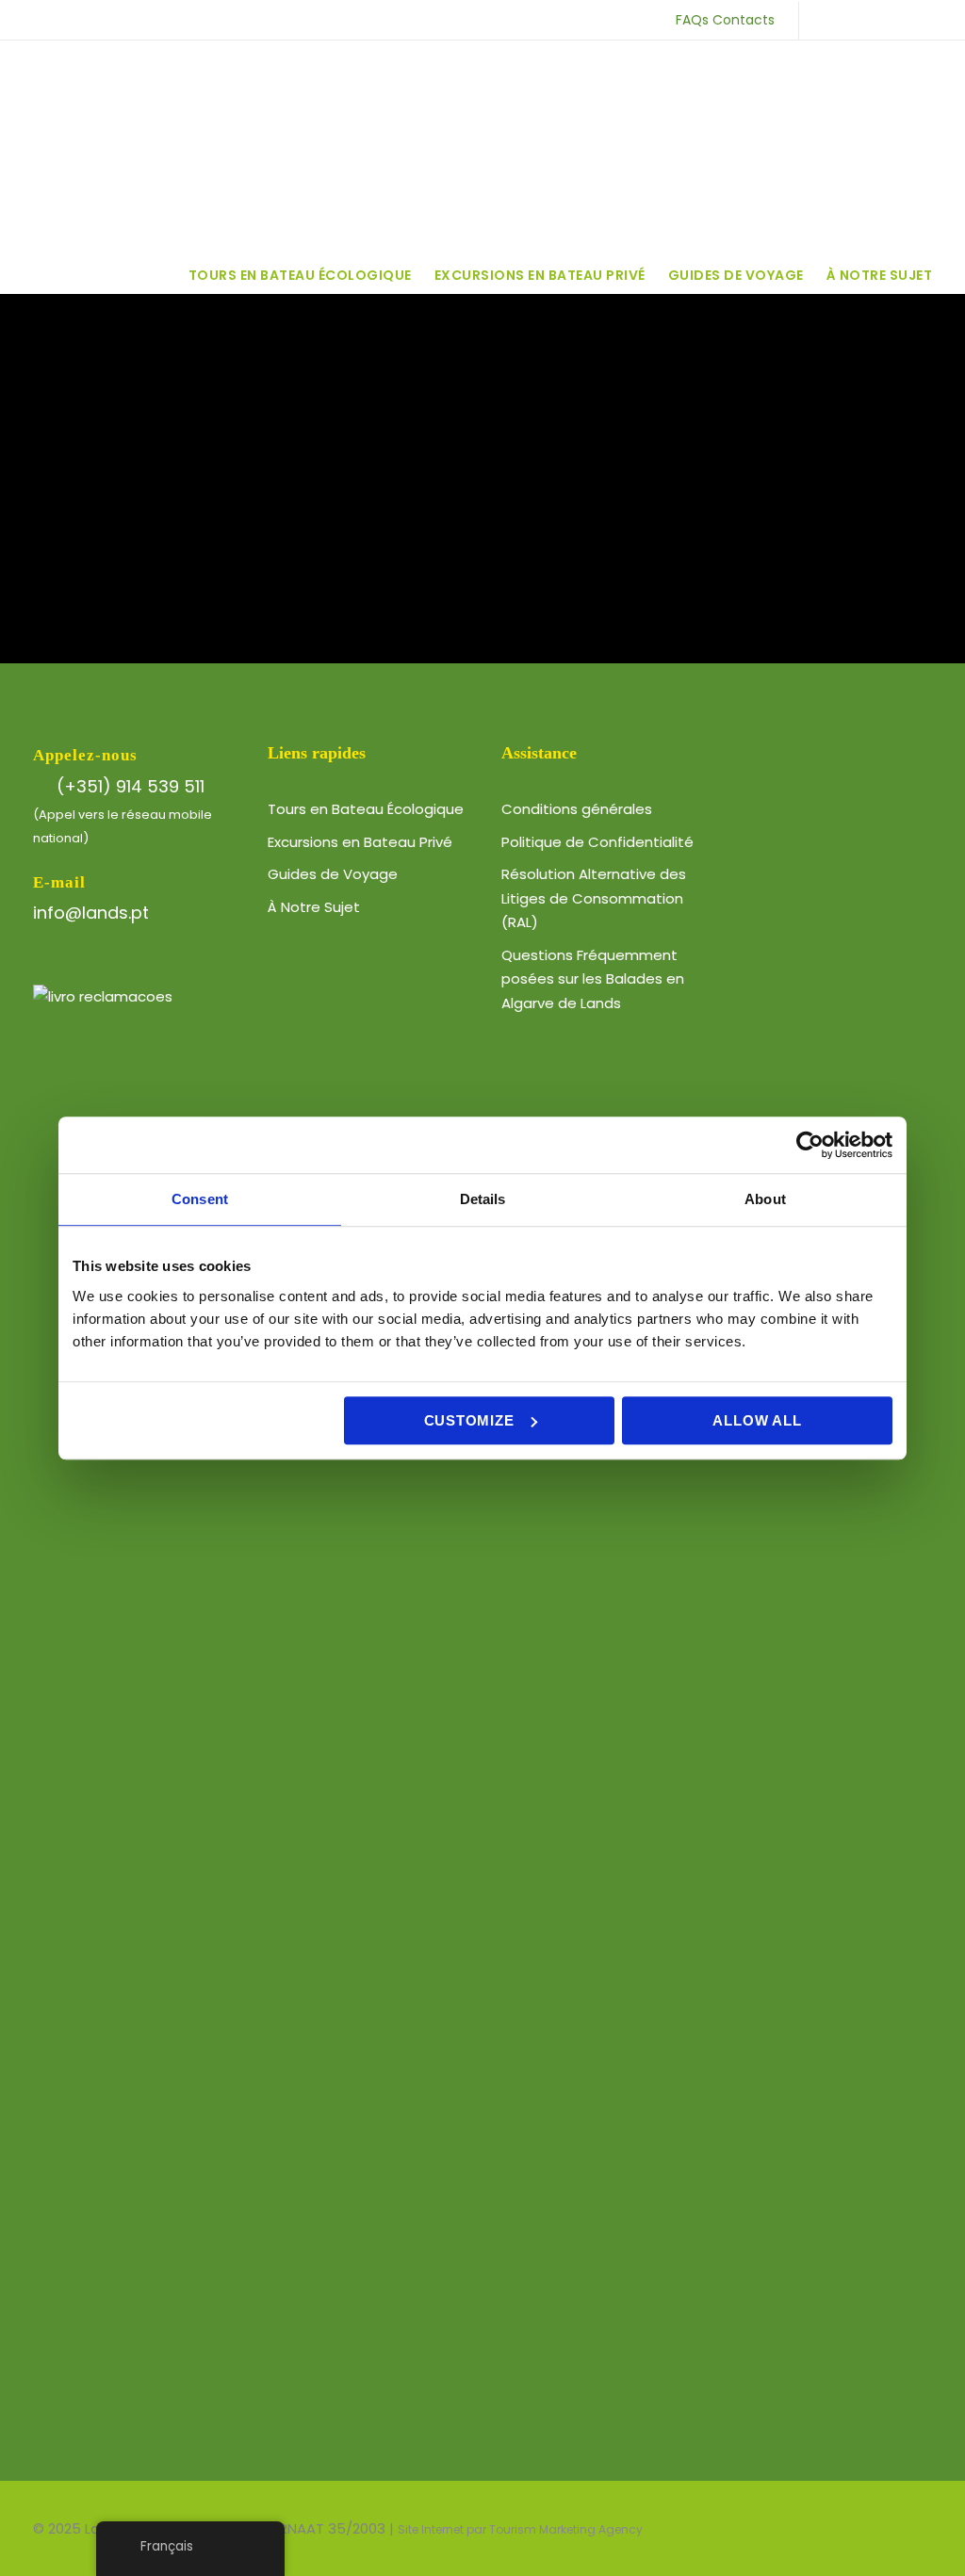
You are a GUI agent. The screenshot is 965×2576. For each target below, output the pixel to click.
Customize (469, 1420)
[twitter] (862, 20)
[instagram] (922, 20)
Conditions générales (577, 809)
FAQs (692, 20)
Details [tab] (483, 1199)
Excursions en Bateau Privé (540, 275)
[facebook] (832, 20)
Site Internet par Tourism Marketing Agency (520, 2529)
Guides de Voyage (736, 275)
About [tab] (765, 1199)
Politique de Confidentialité (597, 842)
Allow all (757, 1420)
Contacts (744, 20)
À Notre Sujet (880, 275)
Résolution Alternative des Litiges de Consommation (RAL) (594, 898)
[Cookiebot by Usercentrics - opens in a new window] (810, 1145)
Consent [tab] (200, 1199)
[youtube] (892, 20)
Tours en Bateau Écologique (300, 275)
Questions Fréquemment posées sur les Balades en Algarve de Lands (593, 979)
